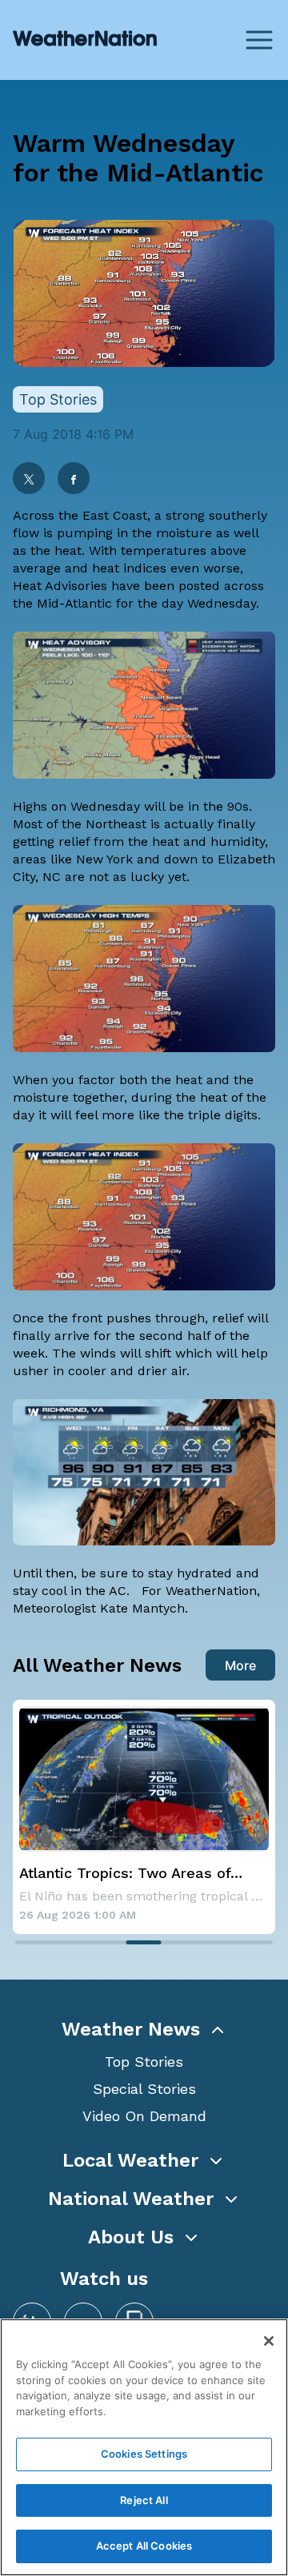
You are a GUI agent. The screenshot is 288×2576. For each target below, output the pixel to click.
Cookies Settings (144, 2454)
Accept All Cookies (144, 2546)
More (240, 1665)
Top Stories (144, 2062)
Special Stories (144, 2089)
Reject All (144, 2500)
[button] (144, 2029)
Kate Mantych (142, 1608)
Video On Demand (144, 2116)
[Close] (269, 2341)
